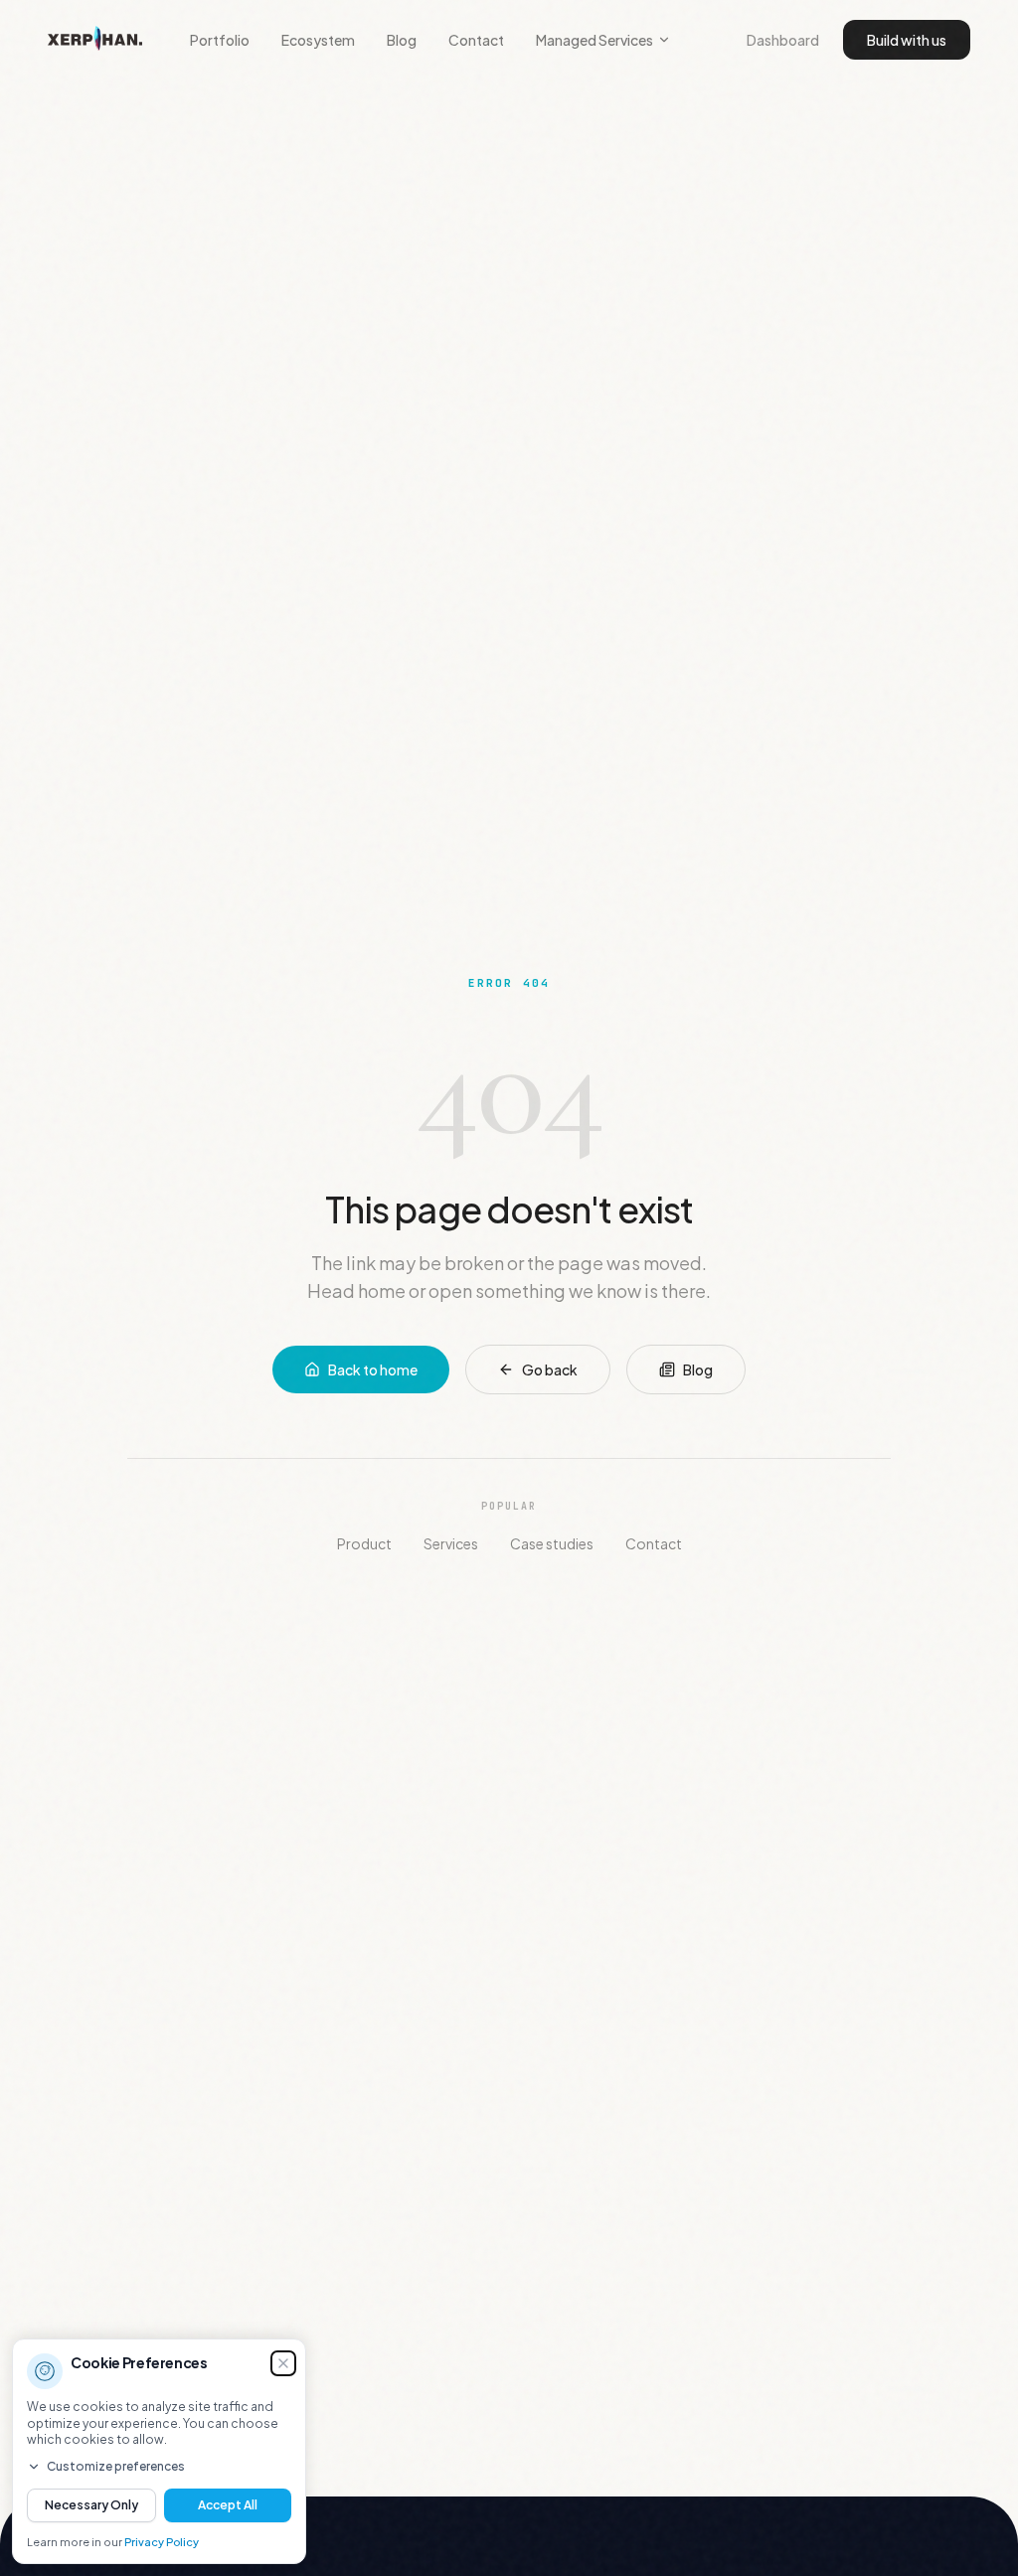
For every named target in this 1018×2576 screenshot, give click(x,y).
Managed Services (594, 40)
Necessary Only (91, 2505)
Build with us (907, 40)
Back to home (373, 1369)
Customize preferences (116, 2466)
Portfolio (220, 40)
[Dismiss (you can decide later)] (283, 2363)
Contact (476, 40)
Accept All (228, 2505)
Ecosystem (318, 40)
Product (364, 1543)
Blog (402, 40)
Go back (550, 1369)
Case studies (552, 1543)
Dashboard (783, 40)
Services (451, 1543)
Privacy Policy (162, 2542)
